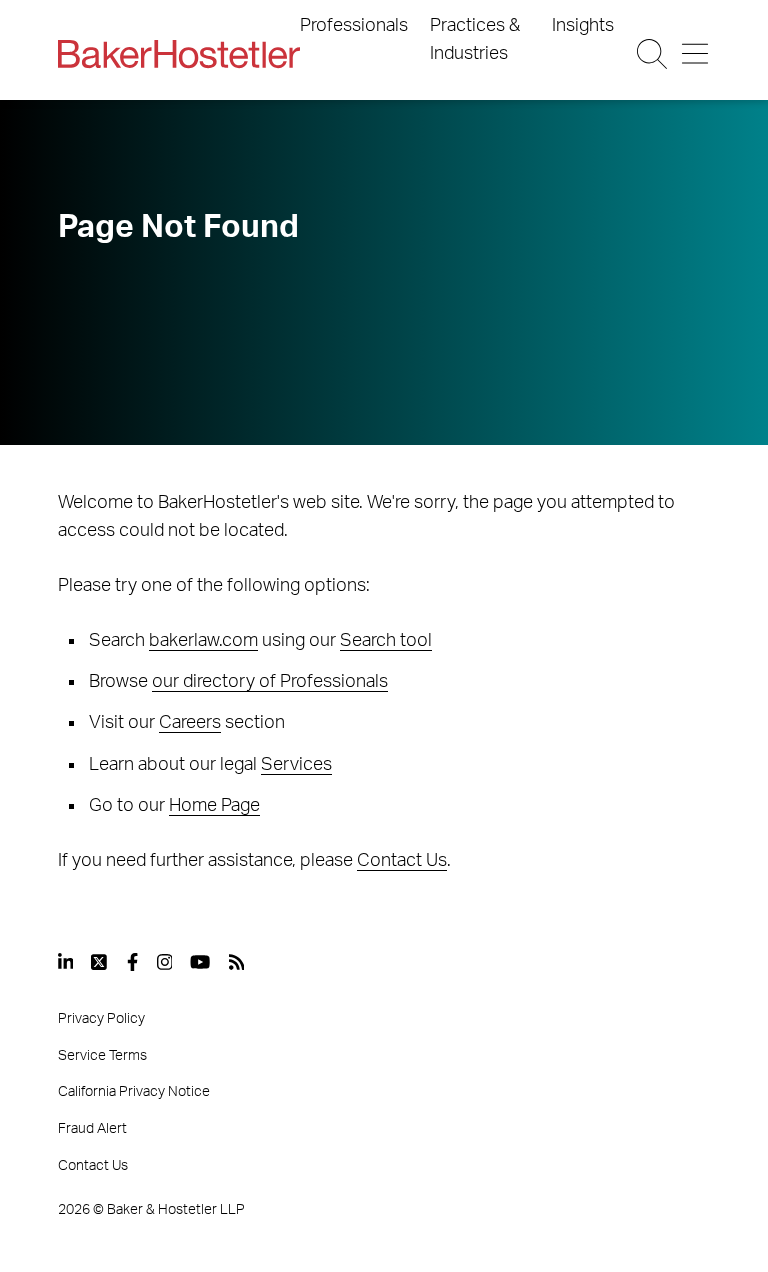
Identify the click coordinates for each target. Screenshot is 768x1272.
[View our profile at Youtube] (200, 962)
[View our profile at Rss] (237, 962)
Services (296, 765)
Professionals (354, 26)
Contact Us (402, 861)
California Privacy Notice (134, 1092)
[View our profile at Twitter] (100, 962)
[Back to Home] (179, 54)
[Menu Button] (695, 54)
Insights (583, 26)
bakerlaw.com (203, 641)
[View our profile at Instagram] (165, 962)
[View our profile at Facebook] (132, 962)
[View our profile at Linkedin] (66, 962)
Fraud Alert (92, 1129)
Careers (190, 723)
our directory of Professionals (270, 682)
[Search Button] (652, 54)
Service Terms (102, 1056)
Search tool (386, 641)
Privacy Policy (101, 1019)
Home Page (214, 806)
